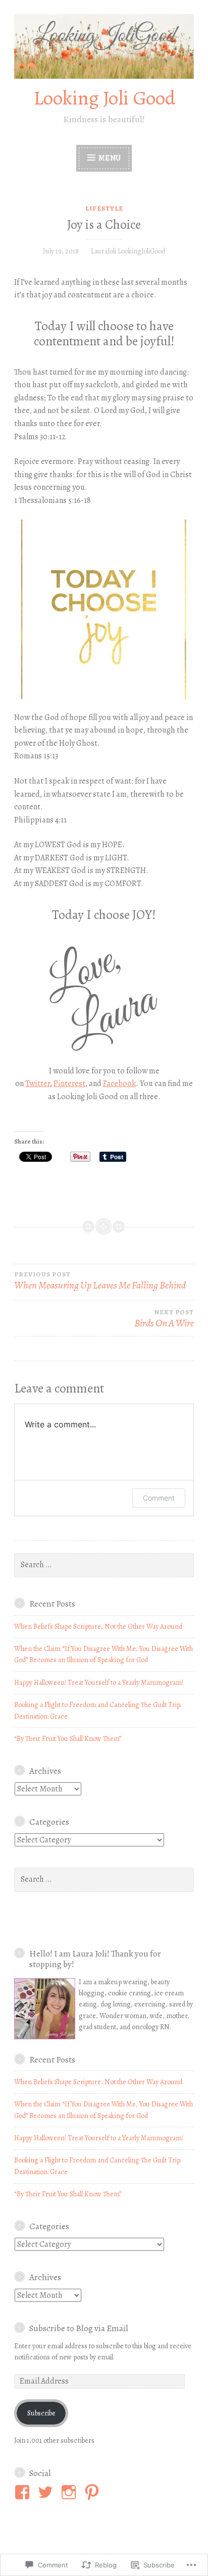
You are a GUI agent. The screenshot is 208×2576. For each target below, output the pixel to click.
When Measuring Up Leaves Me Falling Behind (100, 1281)
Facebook (119, 1084)
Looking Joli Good (104, 98)
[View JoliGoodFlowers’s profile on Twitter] (47, 2492)
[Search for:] (104, 1565)
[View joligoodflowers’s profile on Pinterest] (94, 2492)
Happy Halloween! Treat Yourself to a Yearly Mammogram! (99, 1683)
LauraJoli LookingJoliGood (128, 251)
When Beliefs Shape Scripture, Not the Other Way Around (98, 1627)
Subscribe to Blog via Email (79, 2328)
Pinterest (69, 1084)
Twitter (38, 1084)
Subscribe (41, 2413)
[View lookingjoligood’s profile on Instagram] (70, 2492)
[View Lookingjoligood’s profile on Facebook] (24, 2492)
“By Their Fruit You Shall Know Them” (68, 1739)
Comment (159, 1498)
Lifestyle (104, 208)
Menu (110, 158)
